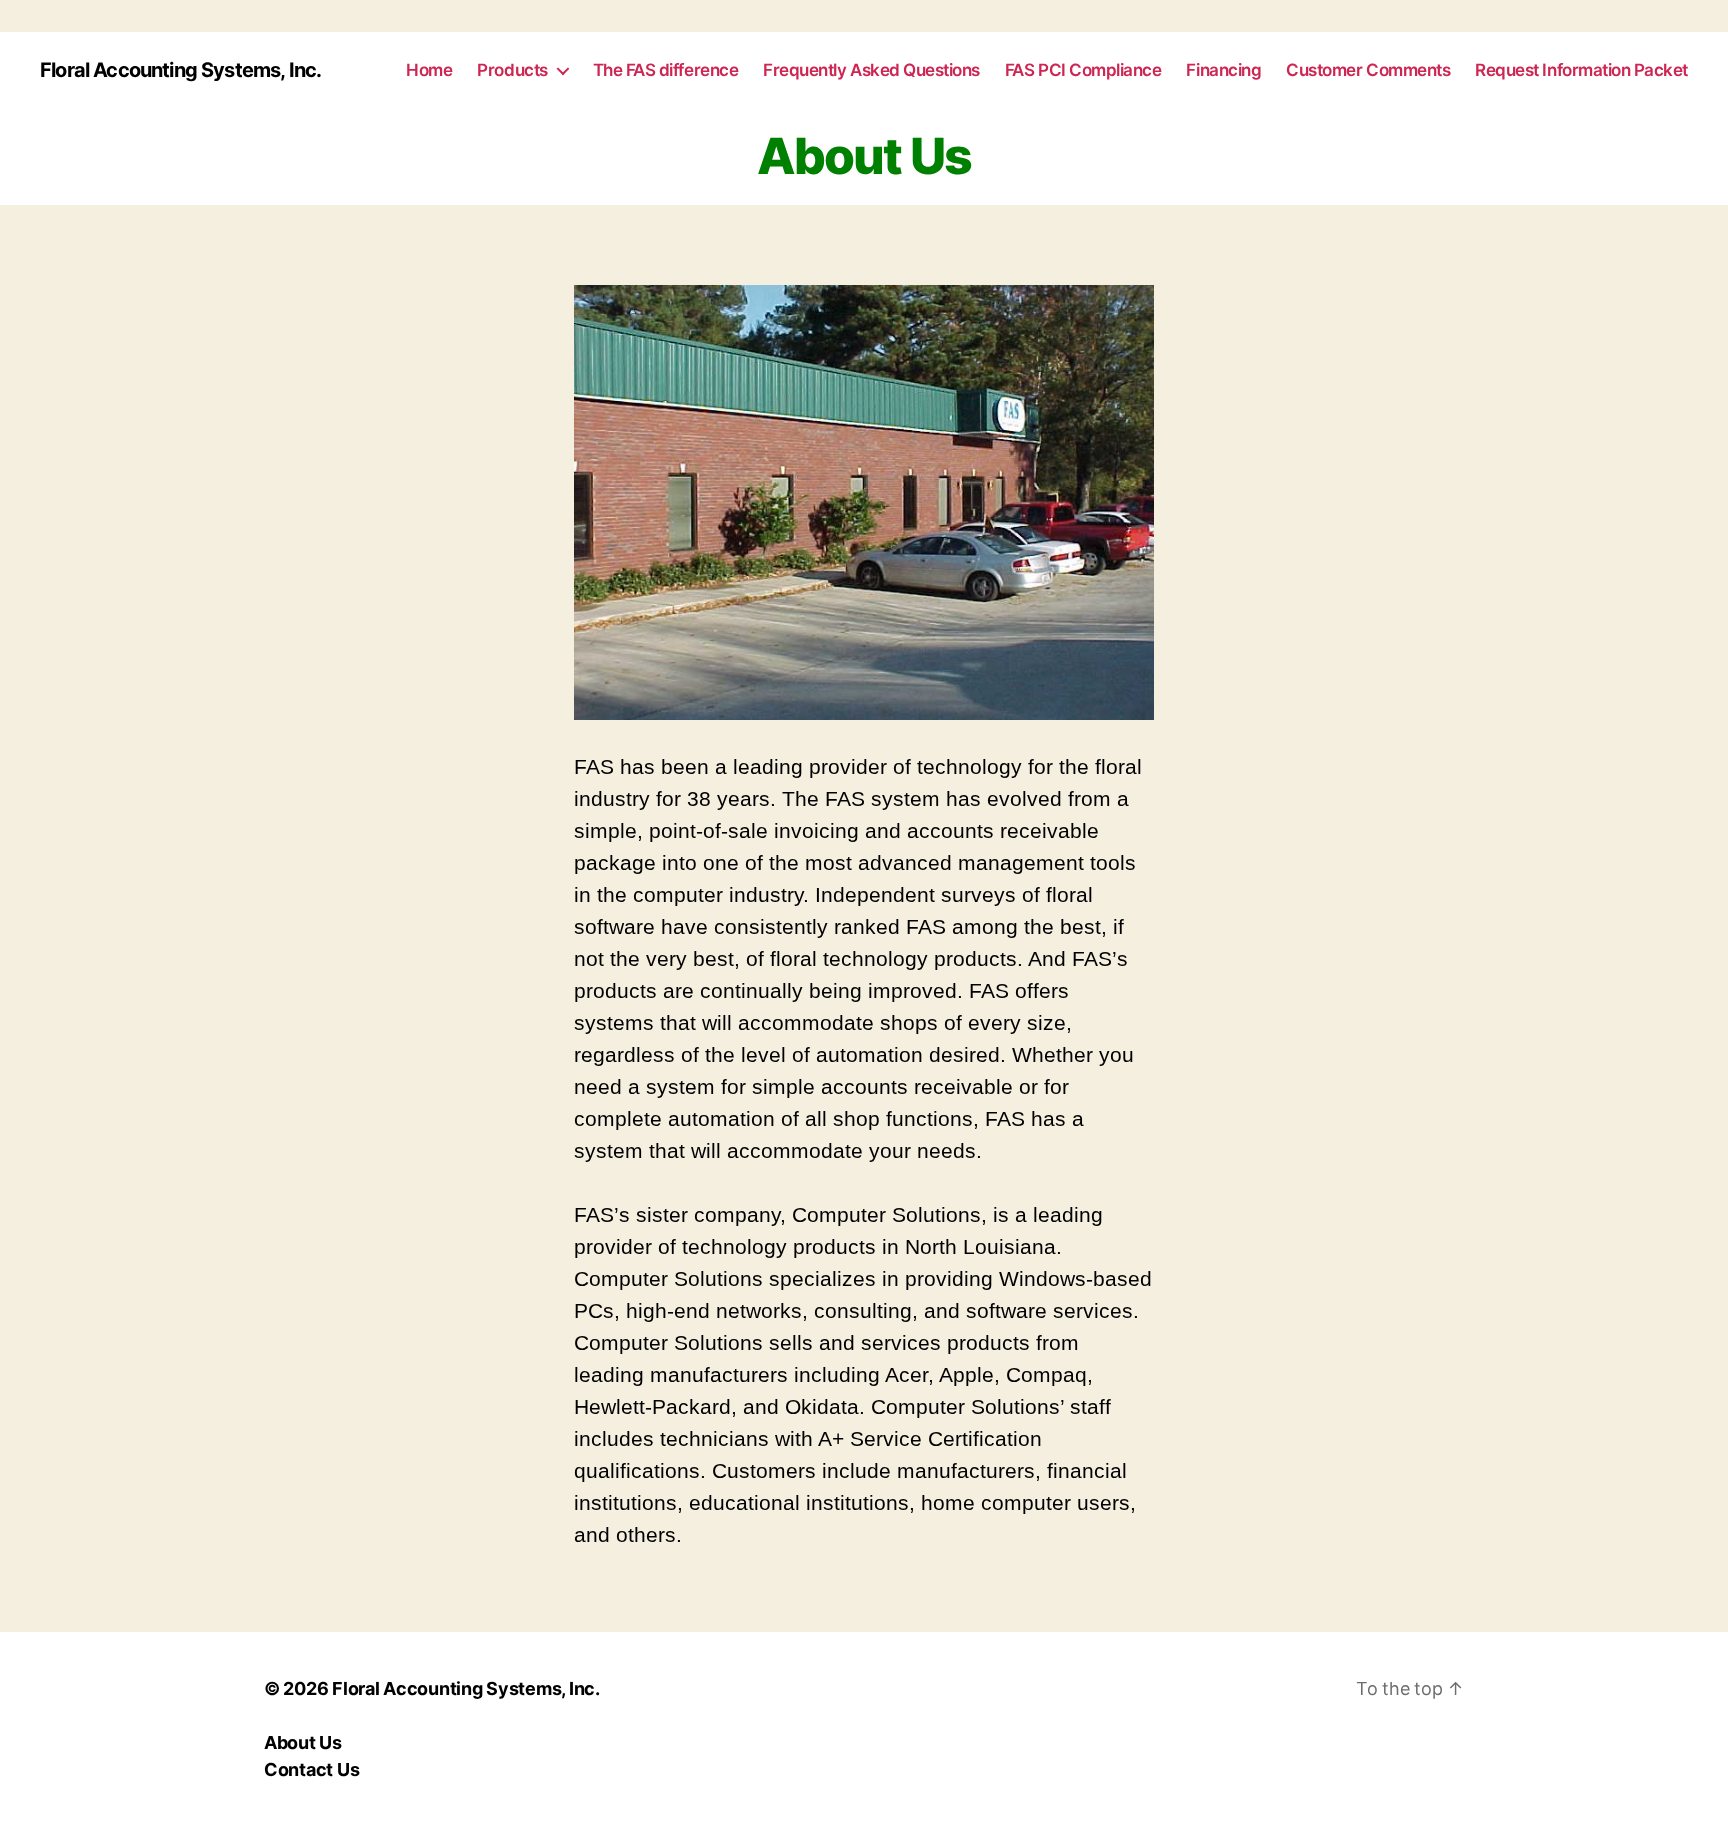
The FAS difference (666, 70)
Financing (1223, 70)
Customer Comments (1368, 70)
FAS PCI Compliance (1083, 70)
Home (429, 70)
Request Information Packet (1581, 70)
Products (512, 70)
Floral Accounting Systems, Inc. (180, 70)
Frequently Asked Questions (871, 70)
